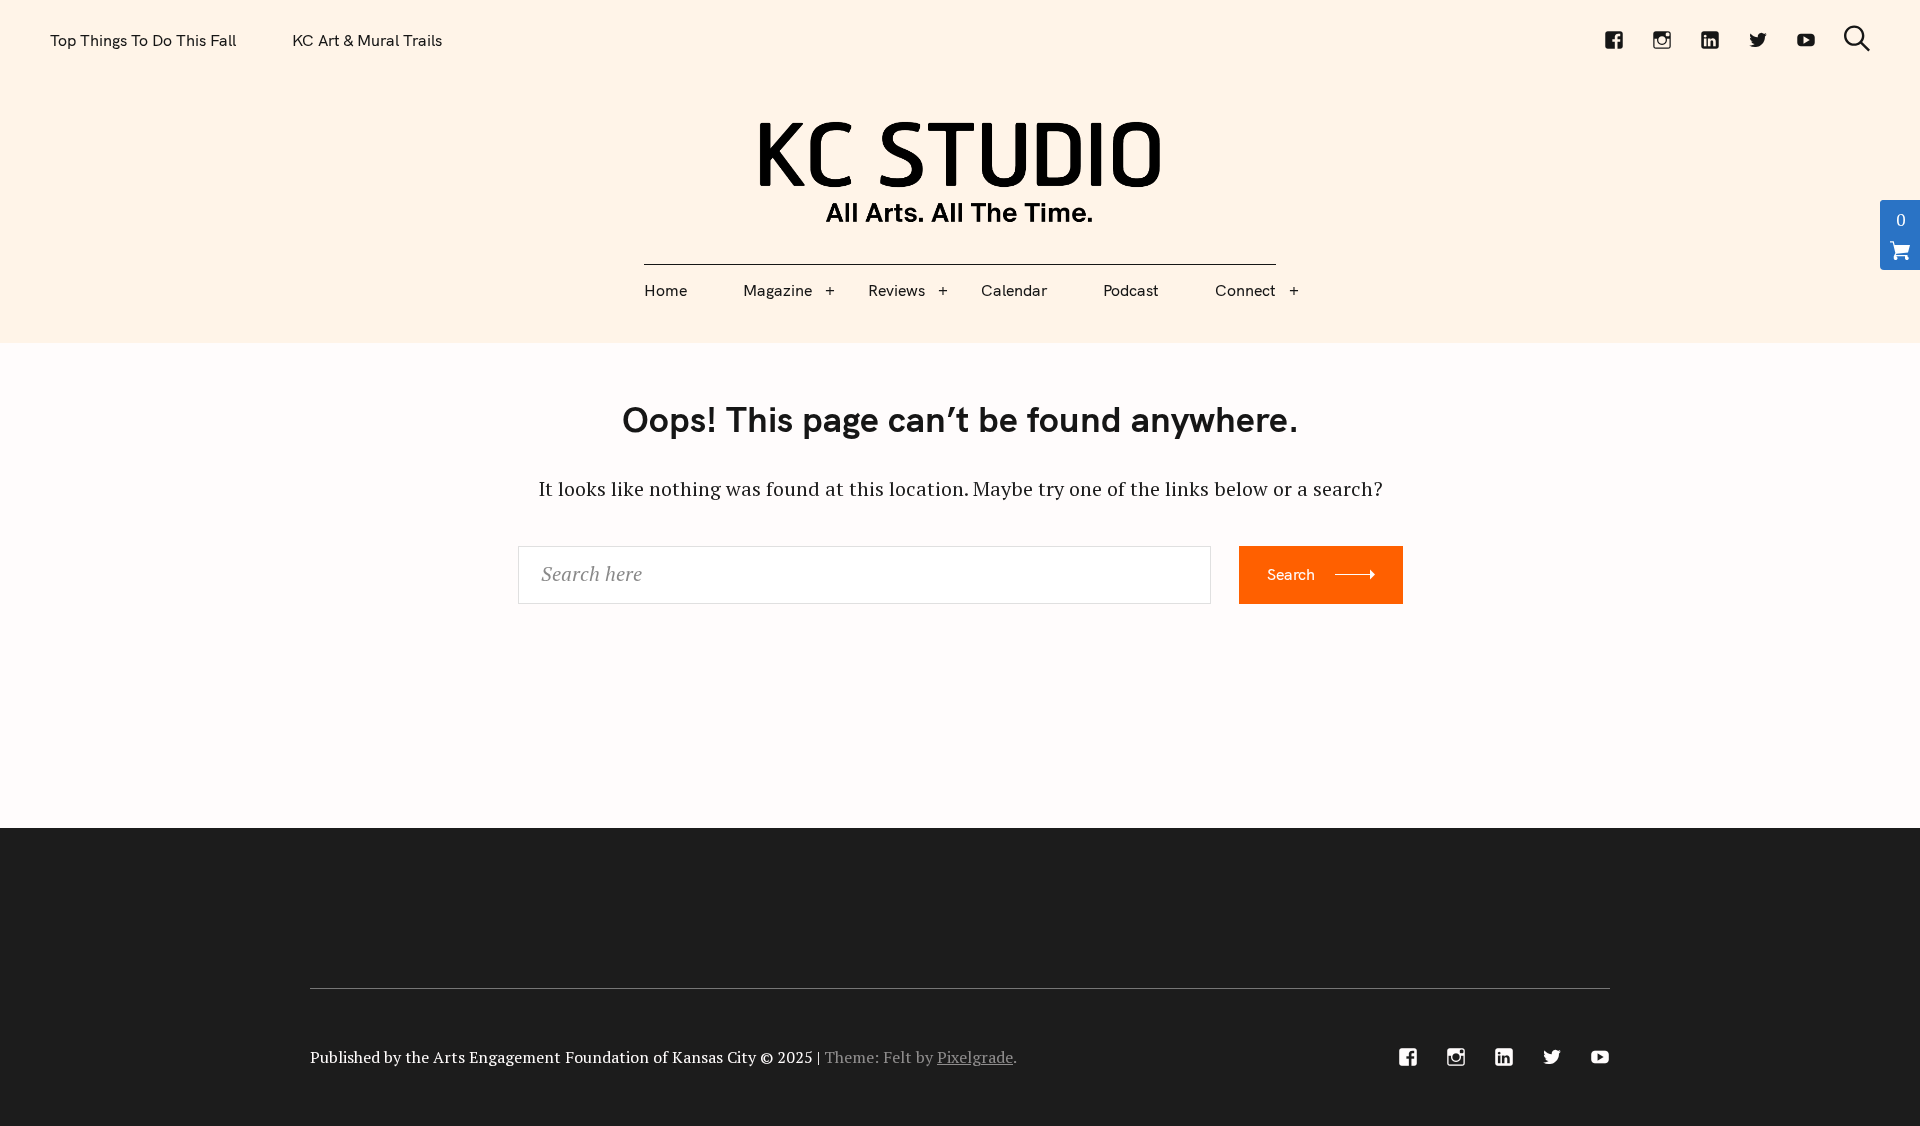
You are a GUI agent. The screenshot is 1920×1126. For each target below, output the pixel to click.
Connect (1245, 290)
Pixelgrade (975, 1057)
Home (665, 290)
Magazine (777, 290)
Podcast (1131, 290)
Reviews (896, 290)
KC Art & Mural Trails (367, 40)
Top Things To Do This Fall (143, 40)
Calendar (1014, 290)
